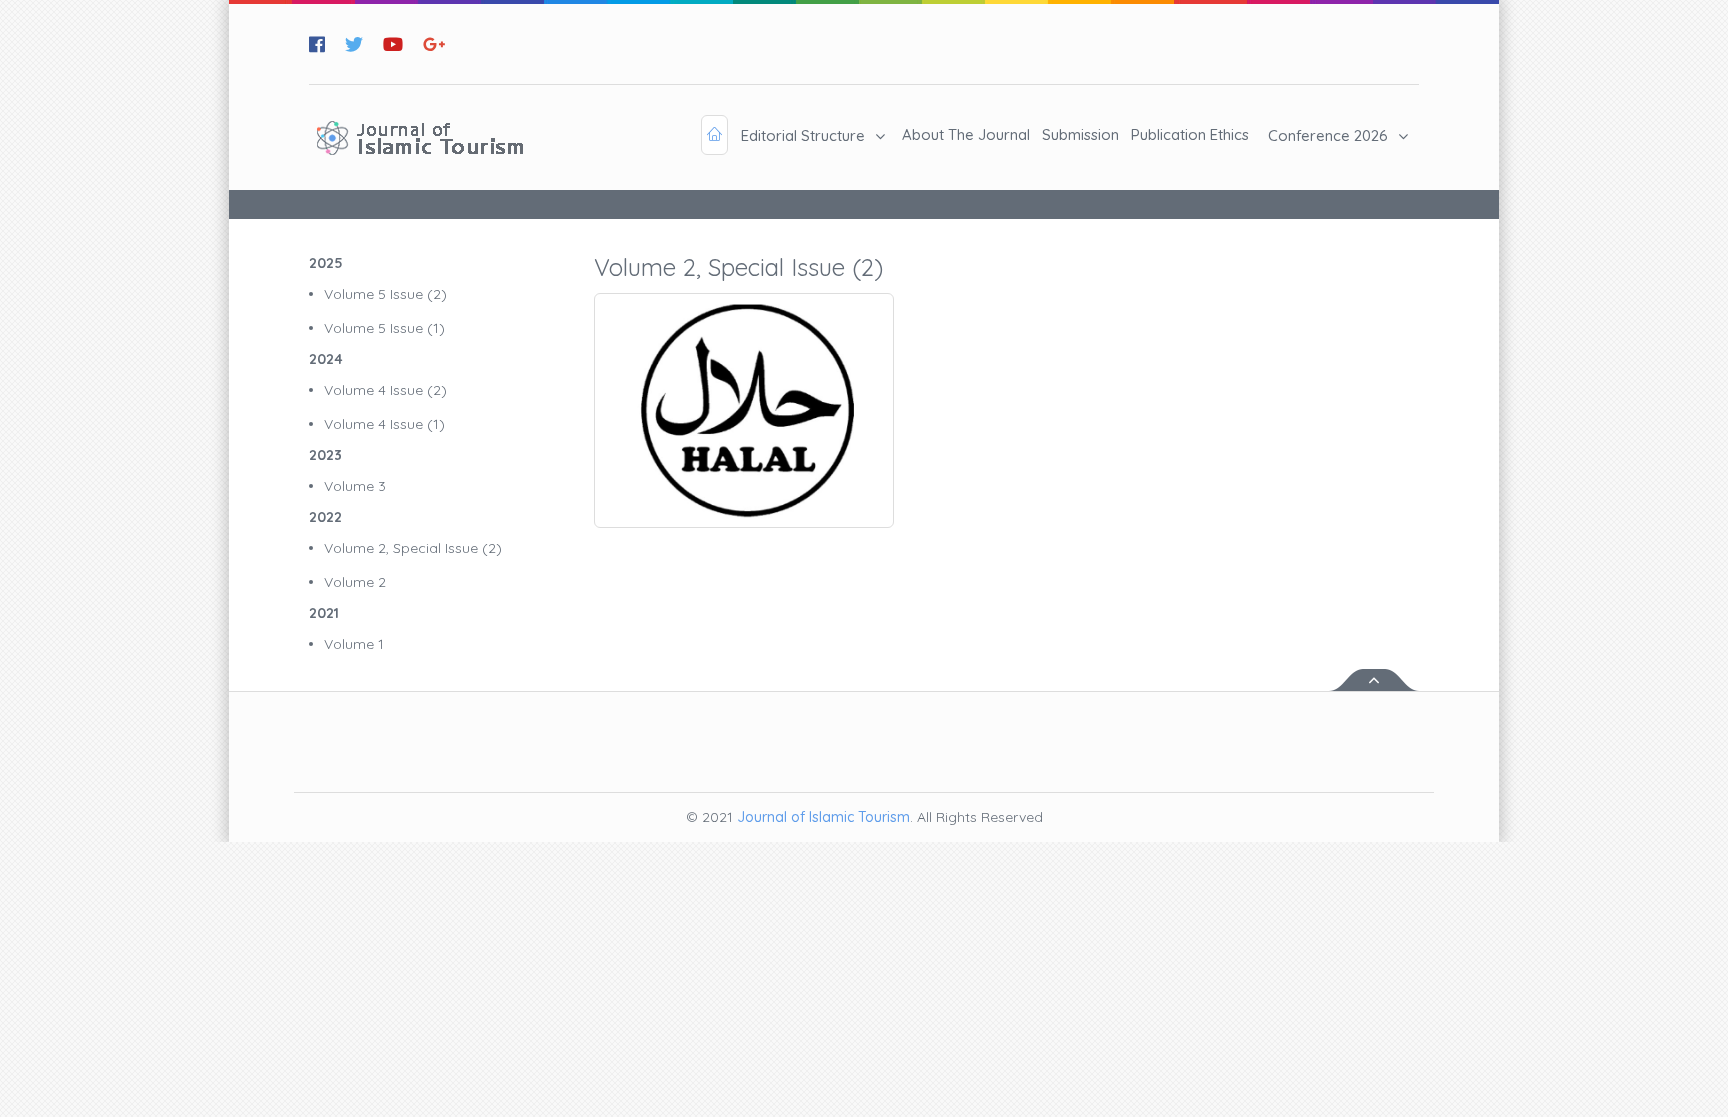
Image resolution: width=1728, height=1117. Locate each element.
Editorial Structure (803, 135)
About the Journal (966, 134)
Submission (1080, 134)
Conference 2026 (1328, 135)
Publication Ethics (1190, 134)
